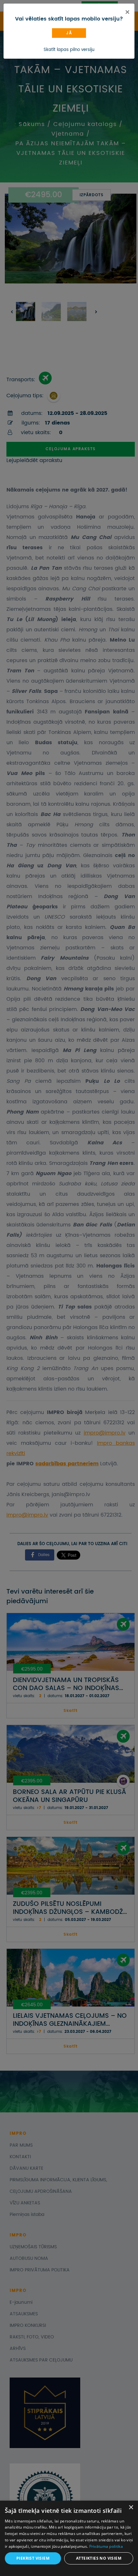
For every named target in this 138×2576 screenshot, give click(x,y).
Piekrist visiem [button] (33, 2558)
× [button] (131, 2508)
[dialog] (69, 2538)
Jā (69, 33)
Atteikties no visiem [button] (99, 2558)
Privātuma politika (106, 2546)
